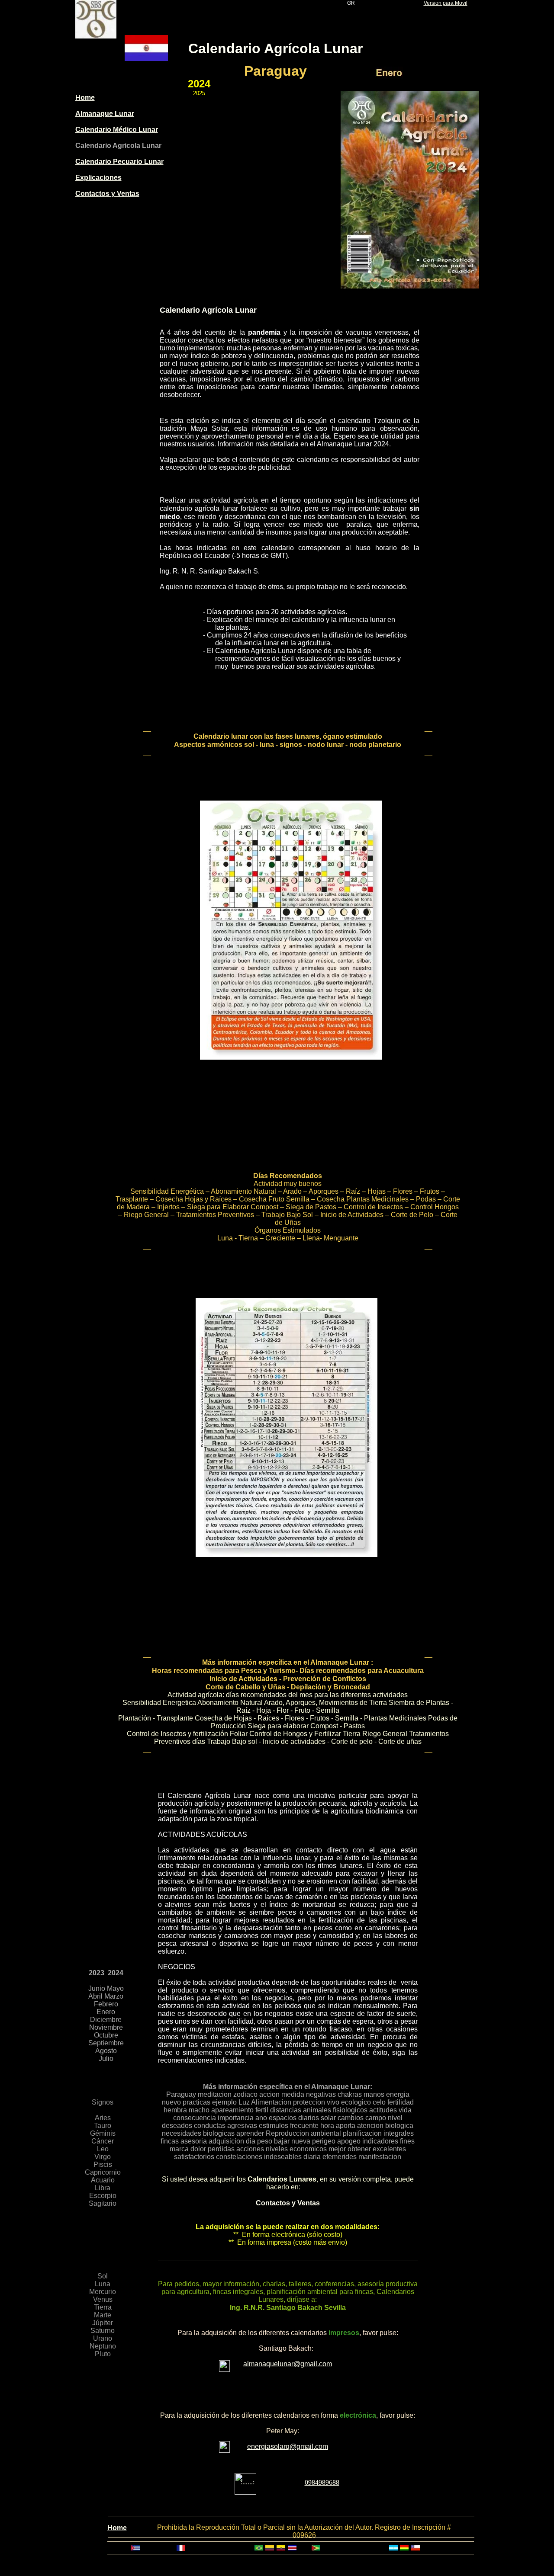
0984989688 (322, 2482)
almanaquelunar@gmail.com (288, 2364)
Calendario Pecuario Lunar (119, 162)
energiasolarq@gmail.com (288, 2446)
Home (85, 98)
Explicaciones (98, 178)
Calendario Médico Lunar (117, 130)
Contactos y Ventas (107, 194)
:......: (248, 2482)
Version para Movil (446, 3)
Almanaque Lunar (105, 114)
